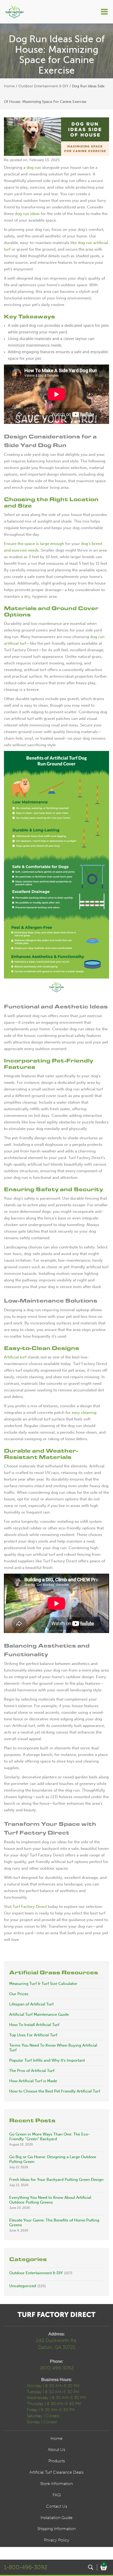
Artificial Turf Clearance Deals (56, 2472)
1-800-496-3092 (26, 2567)
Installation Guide (56, 2518)
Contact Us (57, 2506)
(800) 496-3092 (57, 2368)
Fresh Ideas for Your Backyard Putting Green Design (56, 2180)
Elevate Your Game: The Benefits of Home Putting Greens (54, 2223)
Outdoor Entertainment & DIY (43, 86)
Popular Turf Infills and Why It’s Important (47, 2060)
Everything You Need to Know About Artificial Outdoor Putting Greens (50, 2200)
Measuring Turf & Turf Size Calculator (43, 1984)
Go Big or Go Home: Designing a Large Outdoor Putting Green (53, 2159)
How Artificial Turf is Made (33, 2081)
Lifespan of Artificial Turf (31, 2004)
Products (57, 2461)
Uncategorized (23, 2286)
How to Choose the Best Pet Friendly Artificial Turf (55, 2091)
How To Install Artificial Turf (34, 2025)
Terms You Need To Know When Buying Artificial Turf (53, 2048)
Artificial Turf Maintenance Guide (39, 2014)
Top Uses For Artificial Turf (33, 2035)
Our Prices (19, 1994)
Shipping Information (56, 2529)
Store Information (56, 2484)
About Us (56, 2450)
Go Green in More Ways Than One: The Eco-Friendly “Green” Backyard (50, 2137)
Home (9, 86)
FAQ (57, 2495)
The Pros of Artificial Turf (32, 2071)
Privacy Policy (57, 2540)
